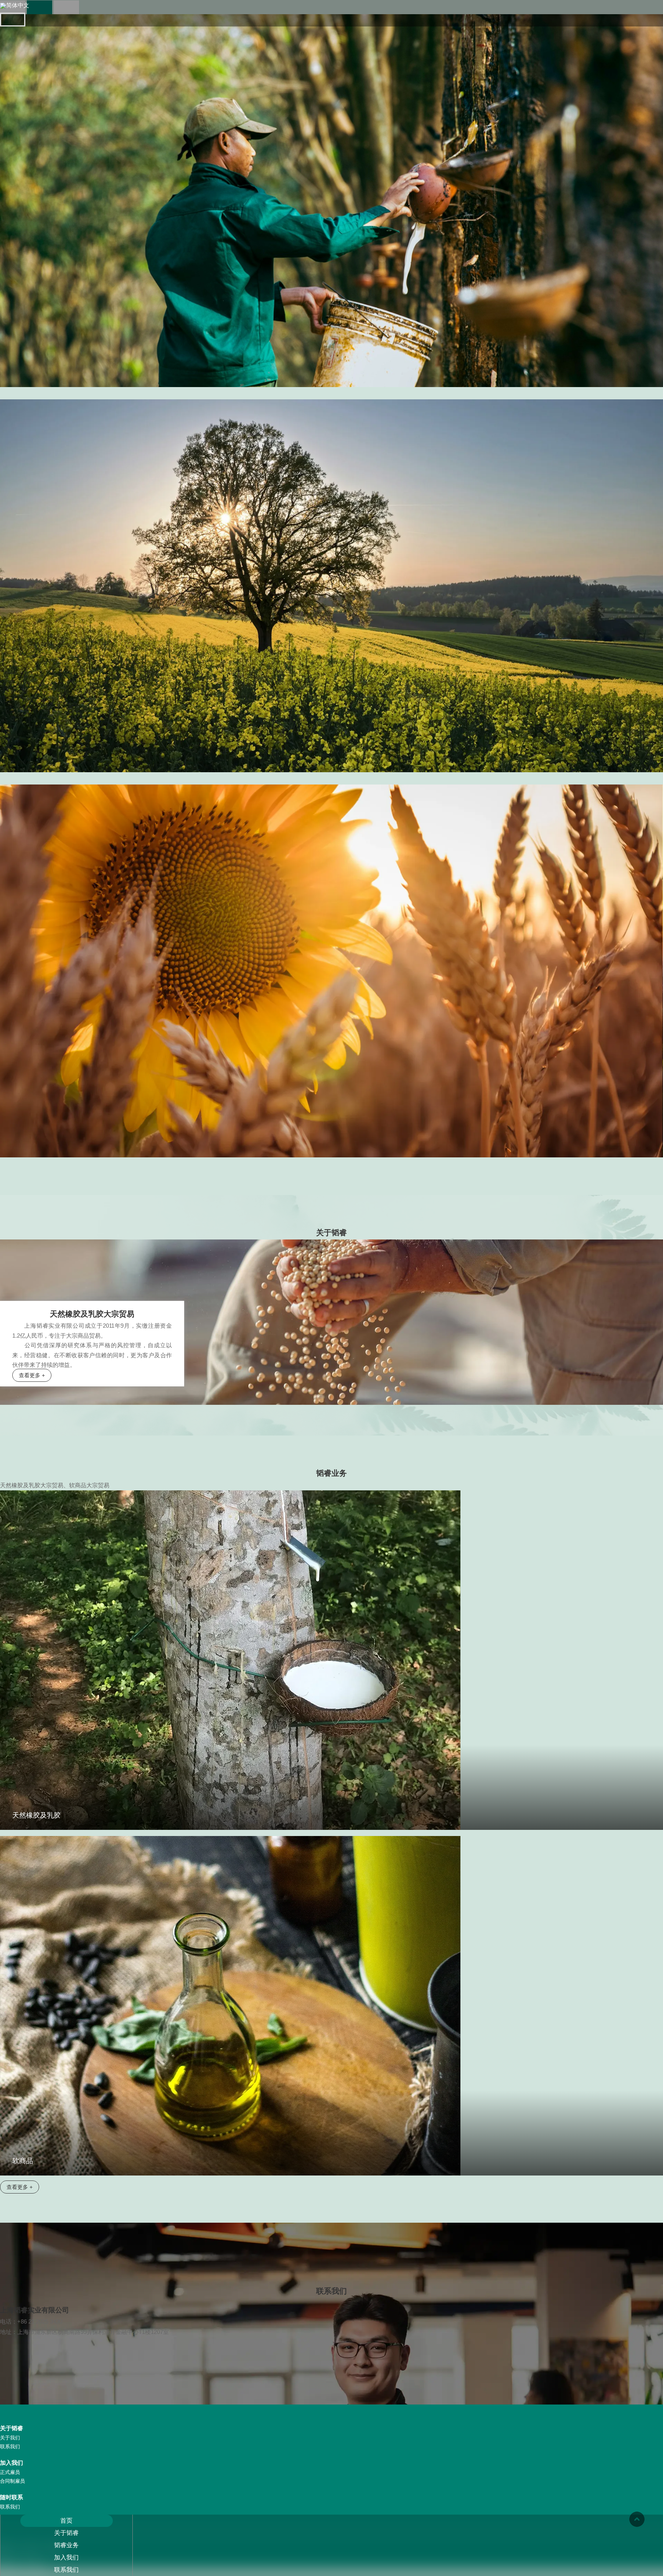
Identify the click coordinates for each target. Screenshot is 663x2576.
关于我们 (10, 2438)
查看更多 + (32, 1375)
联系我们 (66, 2570)
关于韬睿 (66, 2533)
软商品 (23, 2161)
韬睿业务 (66, 2545)
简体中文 (18, 5)
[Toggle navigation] (13, 20)
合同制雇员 (12, 2481)
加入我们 (66, 2557)
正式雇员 (10, 2472)
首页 (66, 2521)
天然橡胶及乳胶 (36, 1815)
